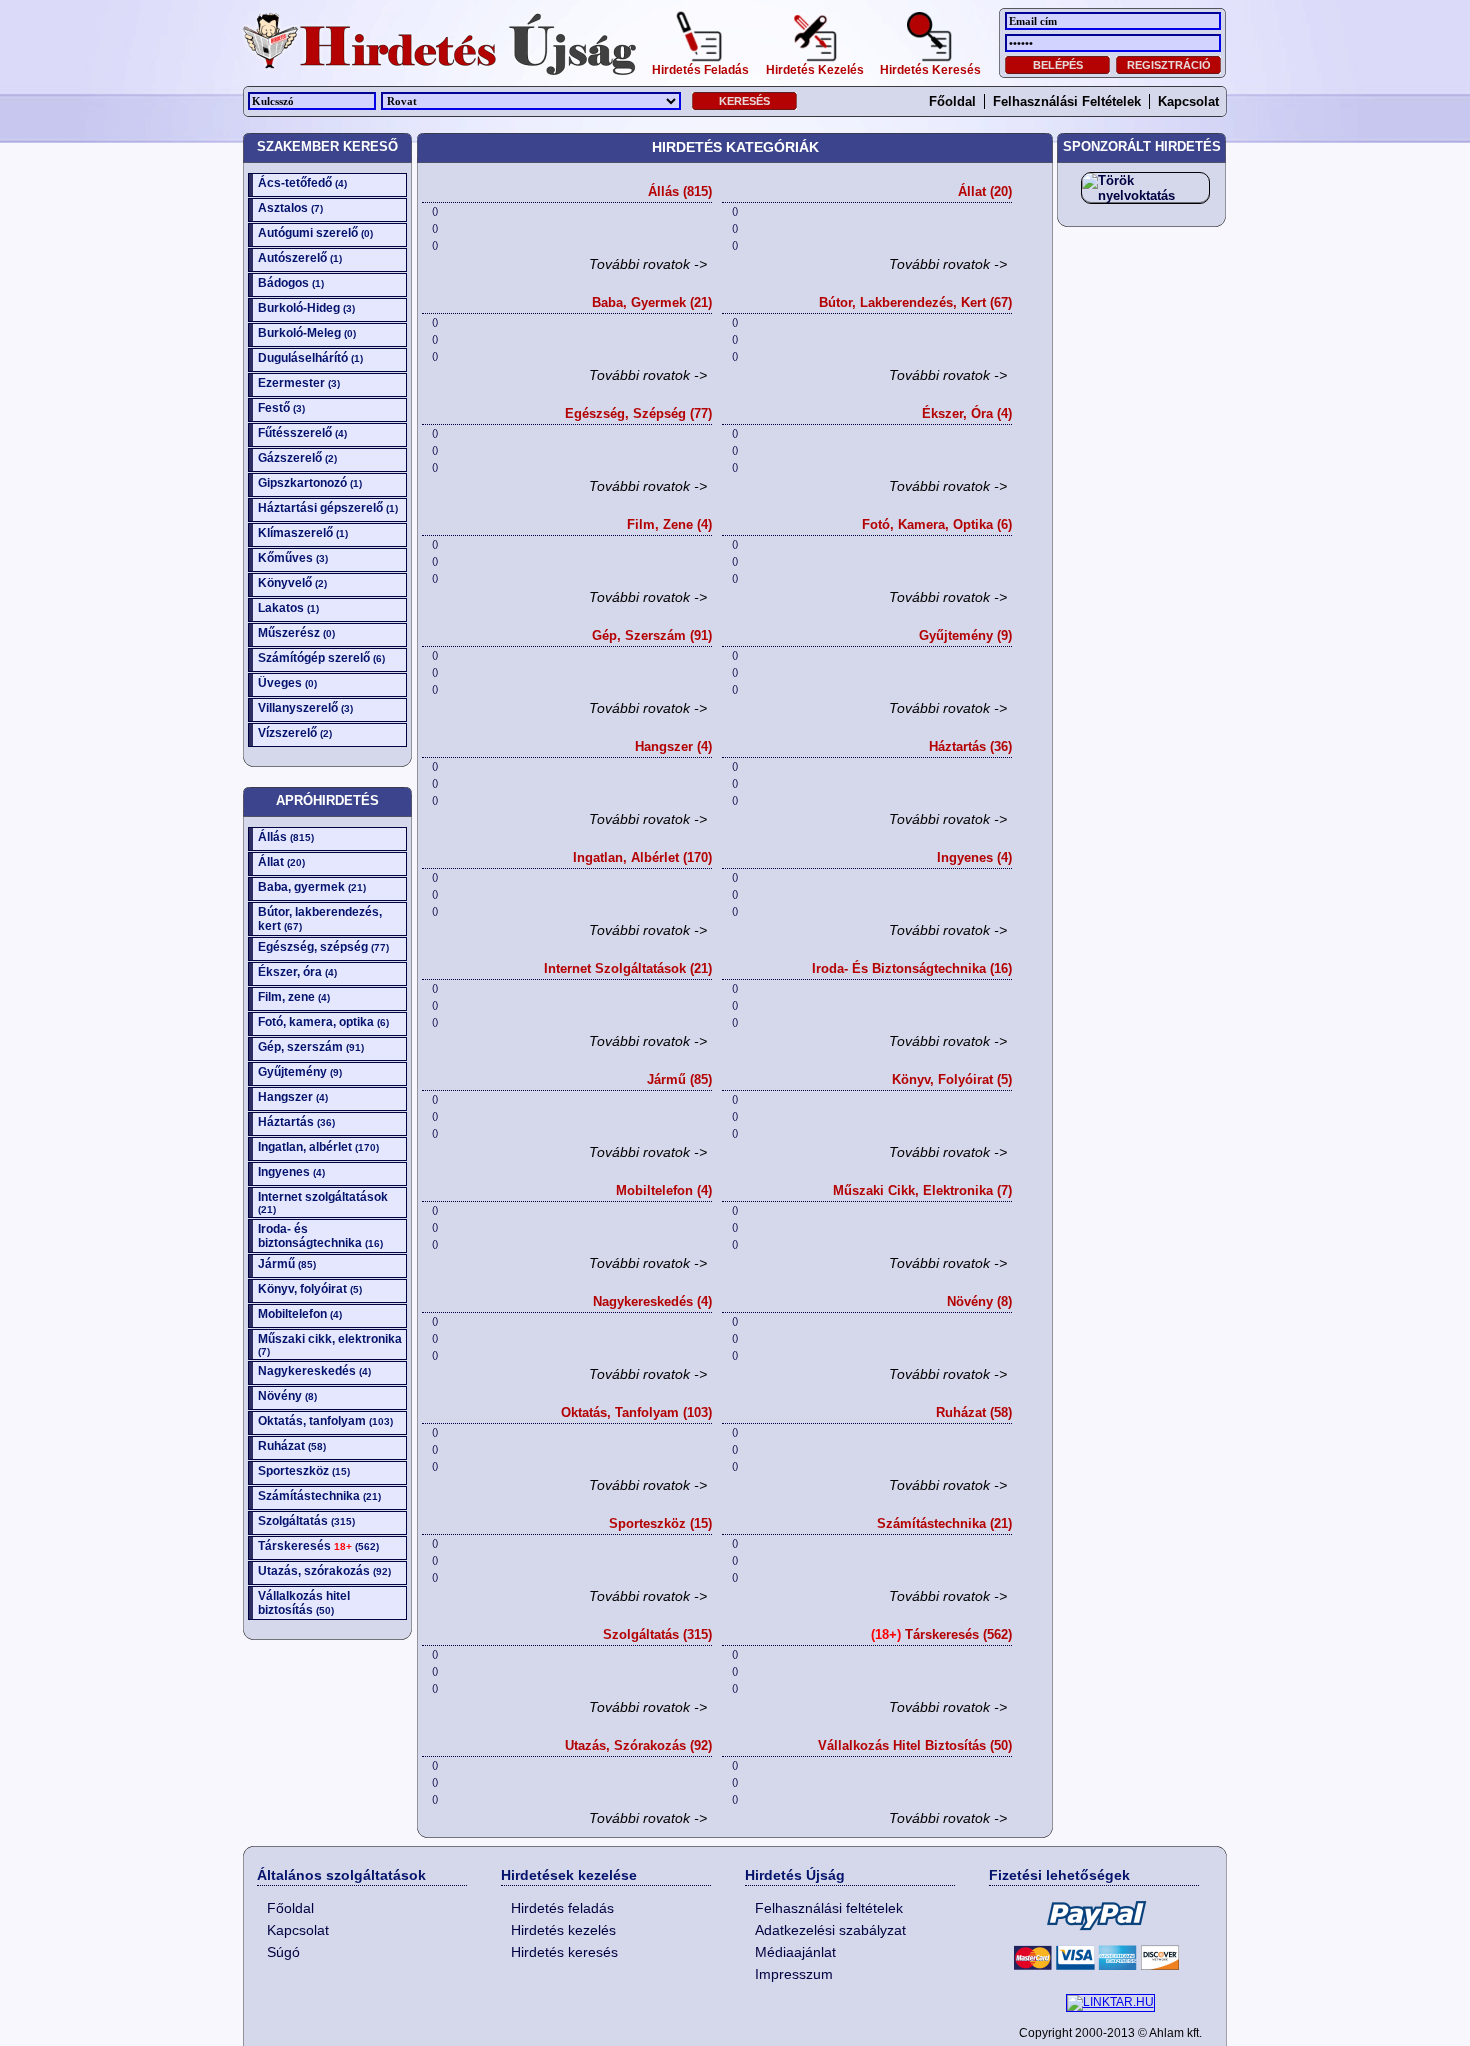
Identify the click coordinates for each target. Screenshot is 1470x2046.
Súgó (283, 1952)
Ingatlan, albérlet (318, 1147)
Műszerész (296, 633)
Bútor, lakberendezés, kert (320, 919)
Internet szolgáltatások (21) (628, 968)
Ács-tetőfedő (302, 183)
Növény (287, 1396)
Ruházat (292, 1446)
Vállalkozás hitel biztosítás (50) (915, 1745)
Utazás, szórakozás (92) (638, 1745)
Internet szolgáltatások (323, 1202)
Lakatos (288, 608)
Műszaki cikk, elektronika (330, 1344)
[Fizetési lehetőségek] (1094, 1935)
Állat (281, 862)
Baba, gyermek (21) (652, 302)
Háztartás (296, 1122)
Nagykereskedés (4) (652, 1301)
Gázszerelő (297, 458)
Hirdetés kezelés (563, 1930)
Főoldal (952, 101)
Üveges (287, 683)
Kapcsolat (1188, 101)
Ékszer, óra (297, 972)
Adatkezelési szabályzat (830, 1930)
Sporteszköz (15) (660, 1523)
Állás (286, 837)
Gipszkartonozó (310, 483)
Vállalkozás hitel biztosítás (304, 1603)
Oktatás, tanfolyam (325, 1421)
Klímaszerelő (303, 533)
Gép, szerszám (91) (652, 635)
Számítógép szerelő (321, 658)
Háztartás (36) (970, 746)
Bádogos (291, 283)
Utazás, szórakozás (324, 1571)
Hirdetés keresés (564, 1952)
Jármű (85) (679, 1079)
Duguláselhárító (310, 358)
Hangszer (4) (673, 746)
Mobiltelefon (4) (664, 1190)
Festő (281, 408)
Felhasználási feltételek (1067, 101)
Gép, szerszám (311, 1047)
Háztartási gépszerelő (328, 508)
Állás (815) (680, 191)
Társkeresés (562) (941, 1634)
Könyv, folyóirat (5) (952, 1079)
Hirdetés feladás (562, 1908)
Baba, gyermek (312, 887)
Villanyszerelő (305, 708)
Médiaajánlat (795, 1952)
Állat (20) (985, 191)
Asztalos (290, 208)
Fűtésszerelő (302, 433)
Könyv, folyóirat (310, 1289)
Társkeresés (318, 1546)
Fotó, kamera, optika (323, 1022)
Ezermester (299, 383)
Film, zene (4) (669, 524)
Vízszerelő (295, 733)
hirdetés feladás (700, 68)
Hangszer (293, 1097)
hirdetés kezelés (815, 68)
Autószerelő (300, 258)
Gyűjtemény (300, 1072)
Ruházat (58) (974, 1412)
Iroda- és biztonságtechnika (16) (912, 968)
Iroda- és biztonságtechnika (320, 1236)
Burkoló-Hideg (306, 308)
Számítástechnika (319, 1496)
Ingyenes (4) (974, 857)
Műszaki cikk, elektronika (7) (922, 1190)
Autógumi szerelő (315, 233)
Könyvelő (292, 583)
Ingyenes (291, 1172)
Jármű (287, 1264)
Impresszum (794, 1974)
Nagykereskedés (314, 1371)
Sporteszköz (304, 1471)
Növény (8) (979, 1301)
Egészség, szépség (323, 947)
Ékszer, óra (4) (967, 413)
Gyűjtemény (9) (965, 635)
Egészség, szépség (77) (638, 413)
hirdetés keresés (930, 68)
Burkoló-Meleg (307, 333)
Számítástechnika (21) (944, 1523)
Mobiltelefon (300, 1314)
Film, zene (294, 997)
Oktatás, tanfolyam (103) (636, 1412)
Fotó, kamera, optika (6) (937, 524)
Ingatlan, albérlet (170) (642, 857)
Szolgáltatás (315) (657, 1634)
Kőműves (293, 558)
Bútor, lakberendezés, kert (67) (915, 302)
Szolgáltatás (306, 1521)
